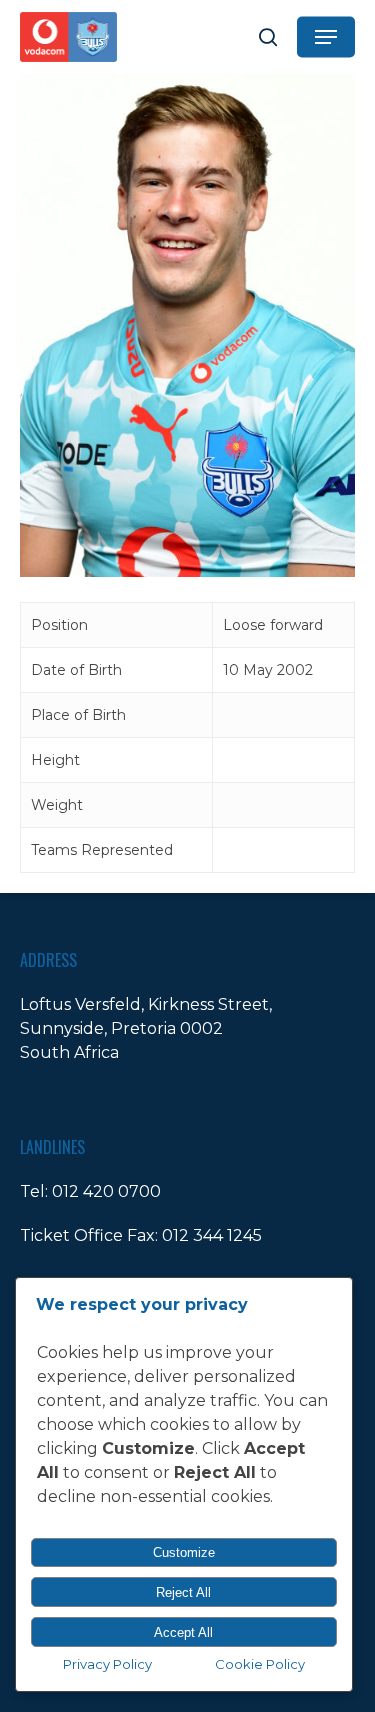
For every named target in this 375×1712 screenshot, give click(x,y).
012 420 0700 (106, 1191)
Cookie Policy (260, 1664)
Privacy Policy (107, 1664)
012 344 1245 (212, 1235)
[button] (326, 37)
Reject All (183, 1592)
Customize (184, 1552)
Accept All (183, 1632)
